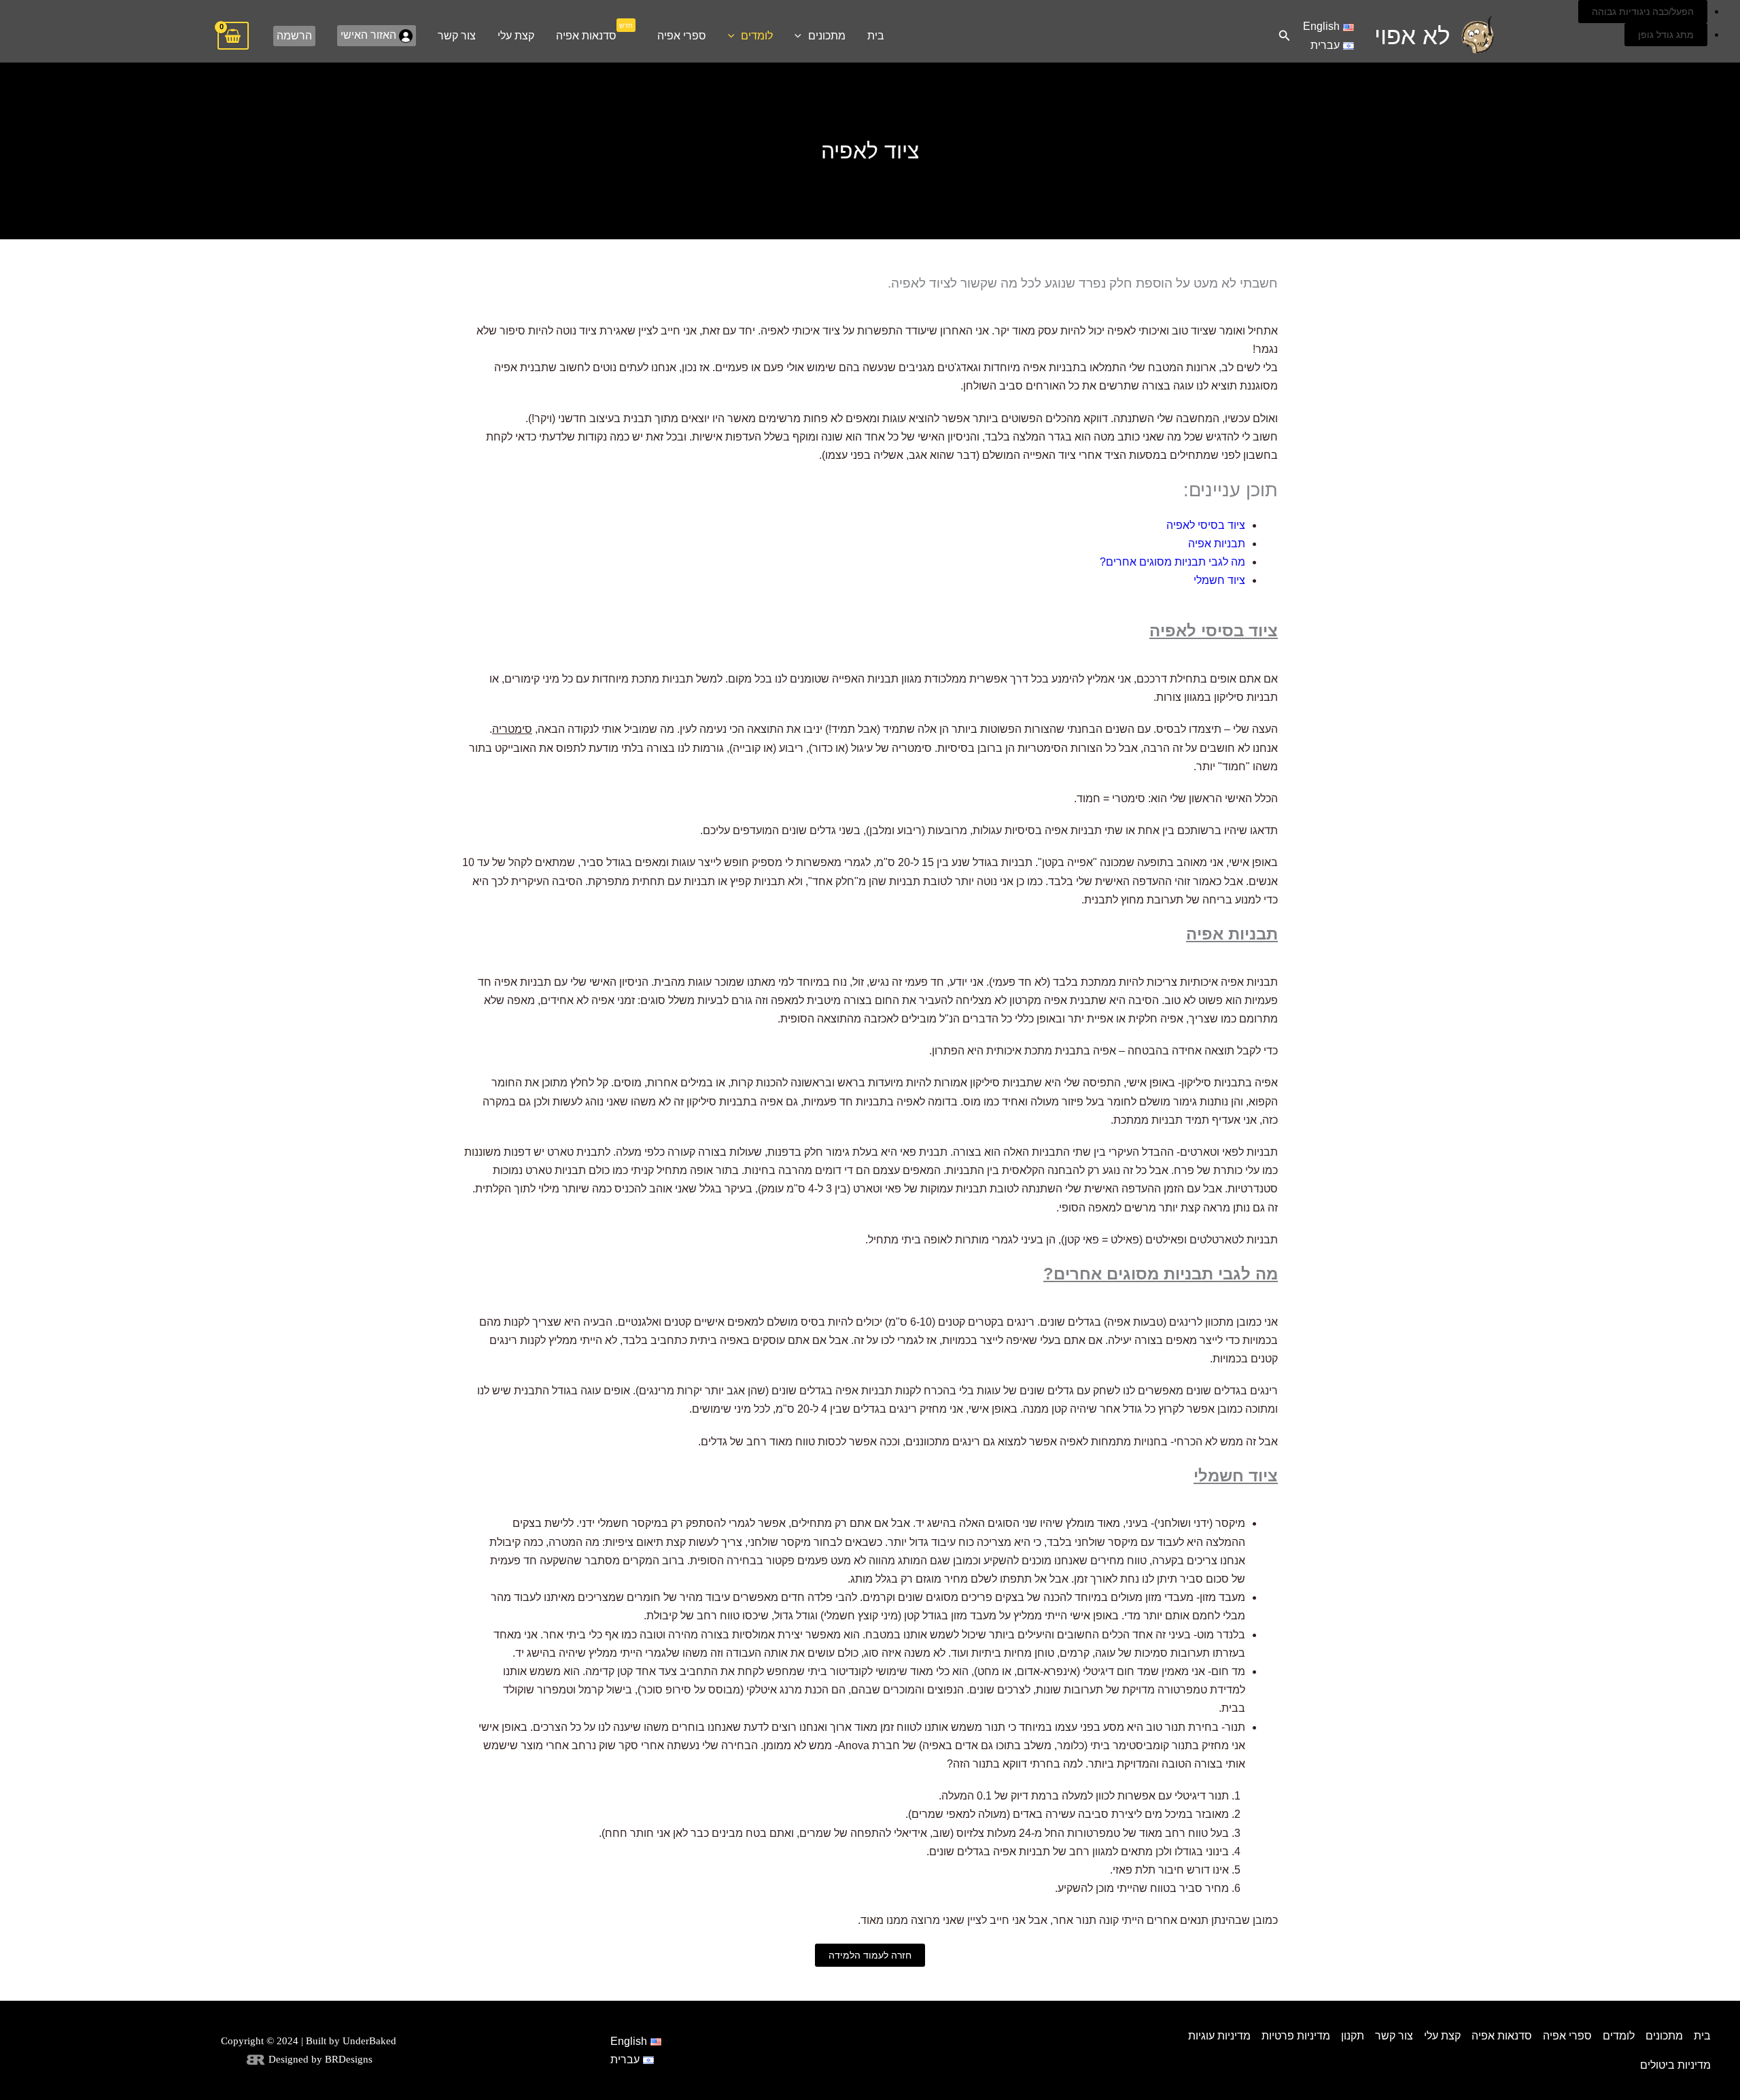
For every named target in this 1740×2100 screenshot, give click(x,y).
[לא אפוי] (1478, 35)
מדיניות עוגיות (1219, 2036)
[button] (1283, 36)
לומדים (757, 36)
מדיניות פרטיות (1296, 2036)
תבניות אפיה (1217, 544)
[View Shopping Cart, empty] (233, 36)
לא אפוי (1412, 36)
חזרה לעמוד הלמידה (870, 1955)
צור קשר (457, 36)
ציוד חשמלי (1219, 580)
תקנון (1353, 2036)
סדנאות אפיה (594, 31)
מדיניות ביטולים (1675, 2065)
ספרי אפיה (682, 36)
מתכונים (827, 36)
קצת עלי (516, 36)
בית (876, 36)
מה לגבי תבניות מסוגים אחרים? (1172, 562)
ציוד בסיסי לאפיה (1206, 525)
